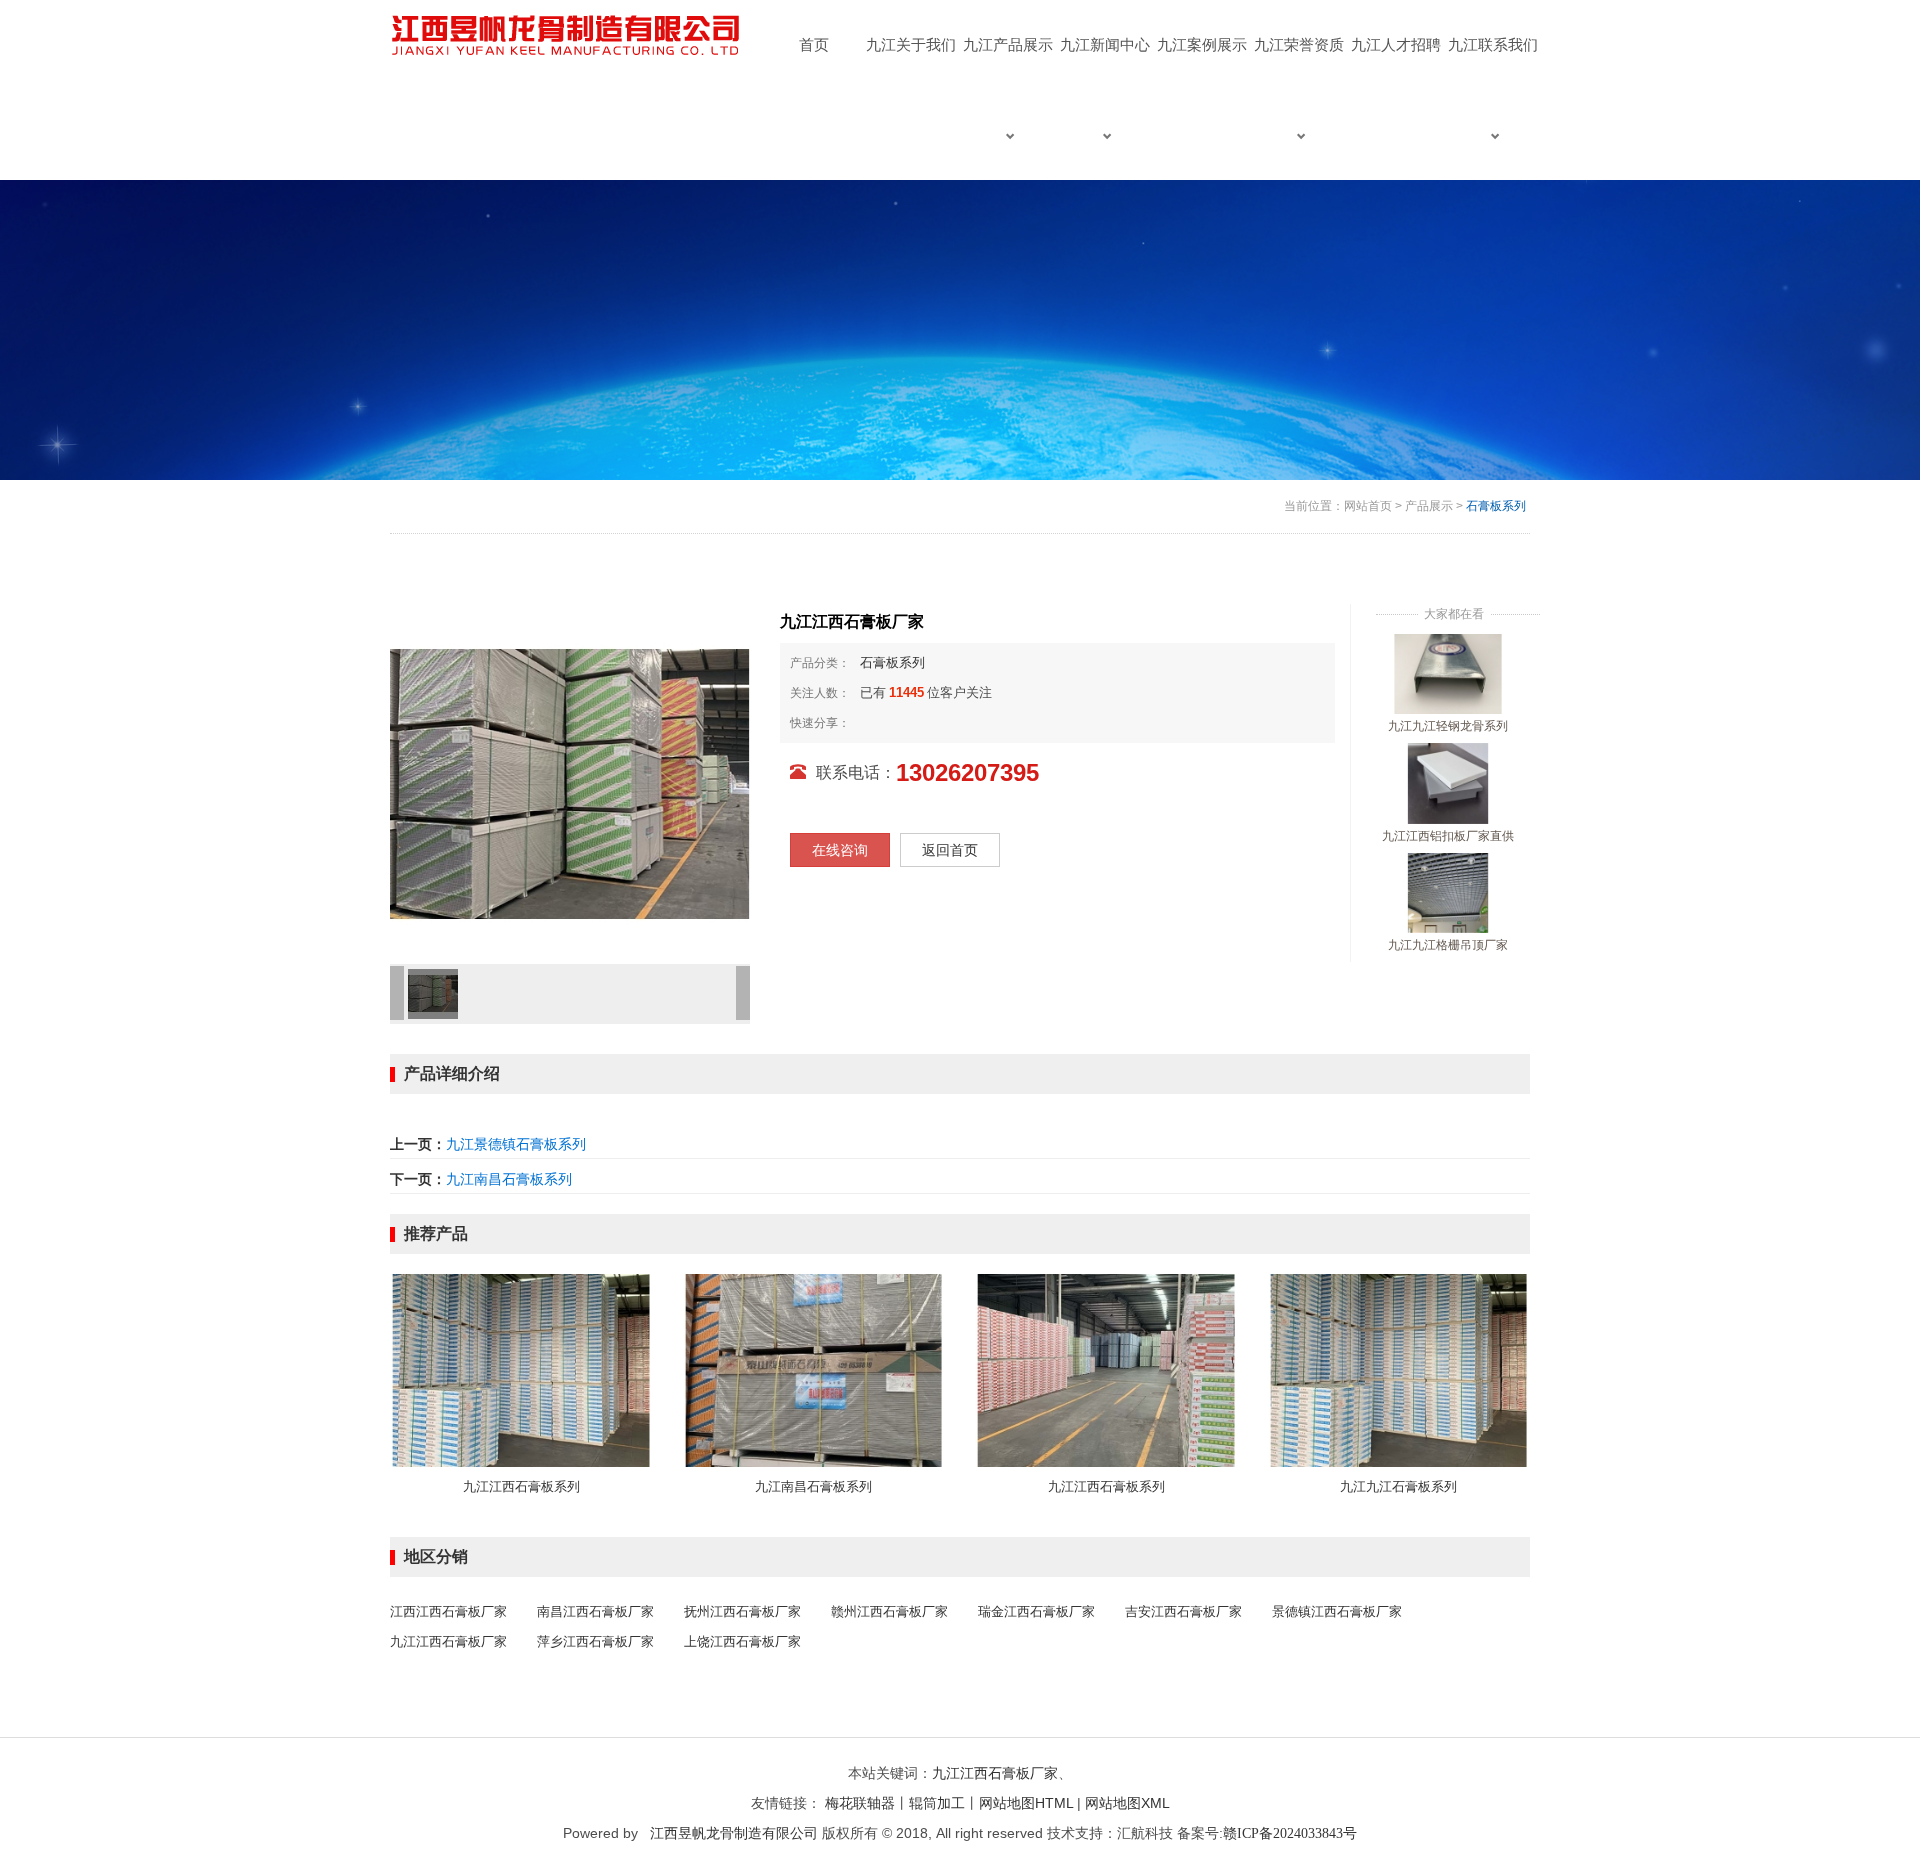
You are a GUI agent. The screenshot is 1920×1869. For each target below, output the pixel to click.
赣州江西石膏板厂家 (889, 1611)
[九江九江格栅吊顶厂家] (1448, 892)
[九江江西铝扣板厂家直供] (1448, 783)
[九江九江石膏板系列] (1399, 1369)
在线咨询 (840, 850)
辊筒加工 (937, 1803)
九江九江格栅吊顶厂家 (1448, 945)
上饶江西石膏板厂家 (742, 1641)
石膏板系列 (1496, 506)
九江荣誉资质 (1299, 44)
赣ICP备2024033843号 (1290, 1833)
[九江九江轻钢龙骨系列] (1448, 673)
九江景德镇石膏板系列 (516, 1144)
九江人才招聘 (1396, 44)
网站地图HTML (1026, 1803)
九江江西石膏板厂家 (448, 1641)
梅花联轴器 (860, 1803)
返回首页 (950, 850)
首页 (814, 44)
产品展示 (1429, 506)
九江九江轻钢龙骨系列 (1448, 726)
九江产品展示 (1008, 44)
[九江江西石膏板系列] (521, 1369)
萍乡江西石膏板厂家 (595, 1641)
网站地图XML (1127, 1803)
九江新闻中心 (1105, 44)
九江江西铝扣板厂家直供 (1448, 836)
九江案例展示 (1202, 44)
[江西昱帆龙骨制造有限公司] (568, 36)
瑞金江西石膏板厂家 (1036, 1611)
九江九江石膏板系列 (1398, 1486)
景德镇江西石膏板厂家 (1337, 1611)
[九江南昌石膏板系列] (814, 1369)
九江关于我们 (911, 44)
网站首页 (1368, 506)
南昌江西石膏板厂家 (595, 1611)
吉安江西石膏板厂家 (1183, 1611)
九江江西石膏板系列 (521, 1486)
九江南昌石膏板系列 (509, 1179)
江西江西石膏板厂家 (448, 1611)
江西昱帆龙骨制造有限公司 (734, 1833)
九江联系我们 (1493, 44)
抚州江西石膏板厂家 (742, 1611)
